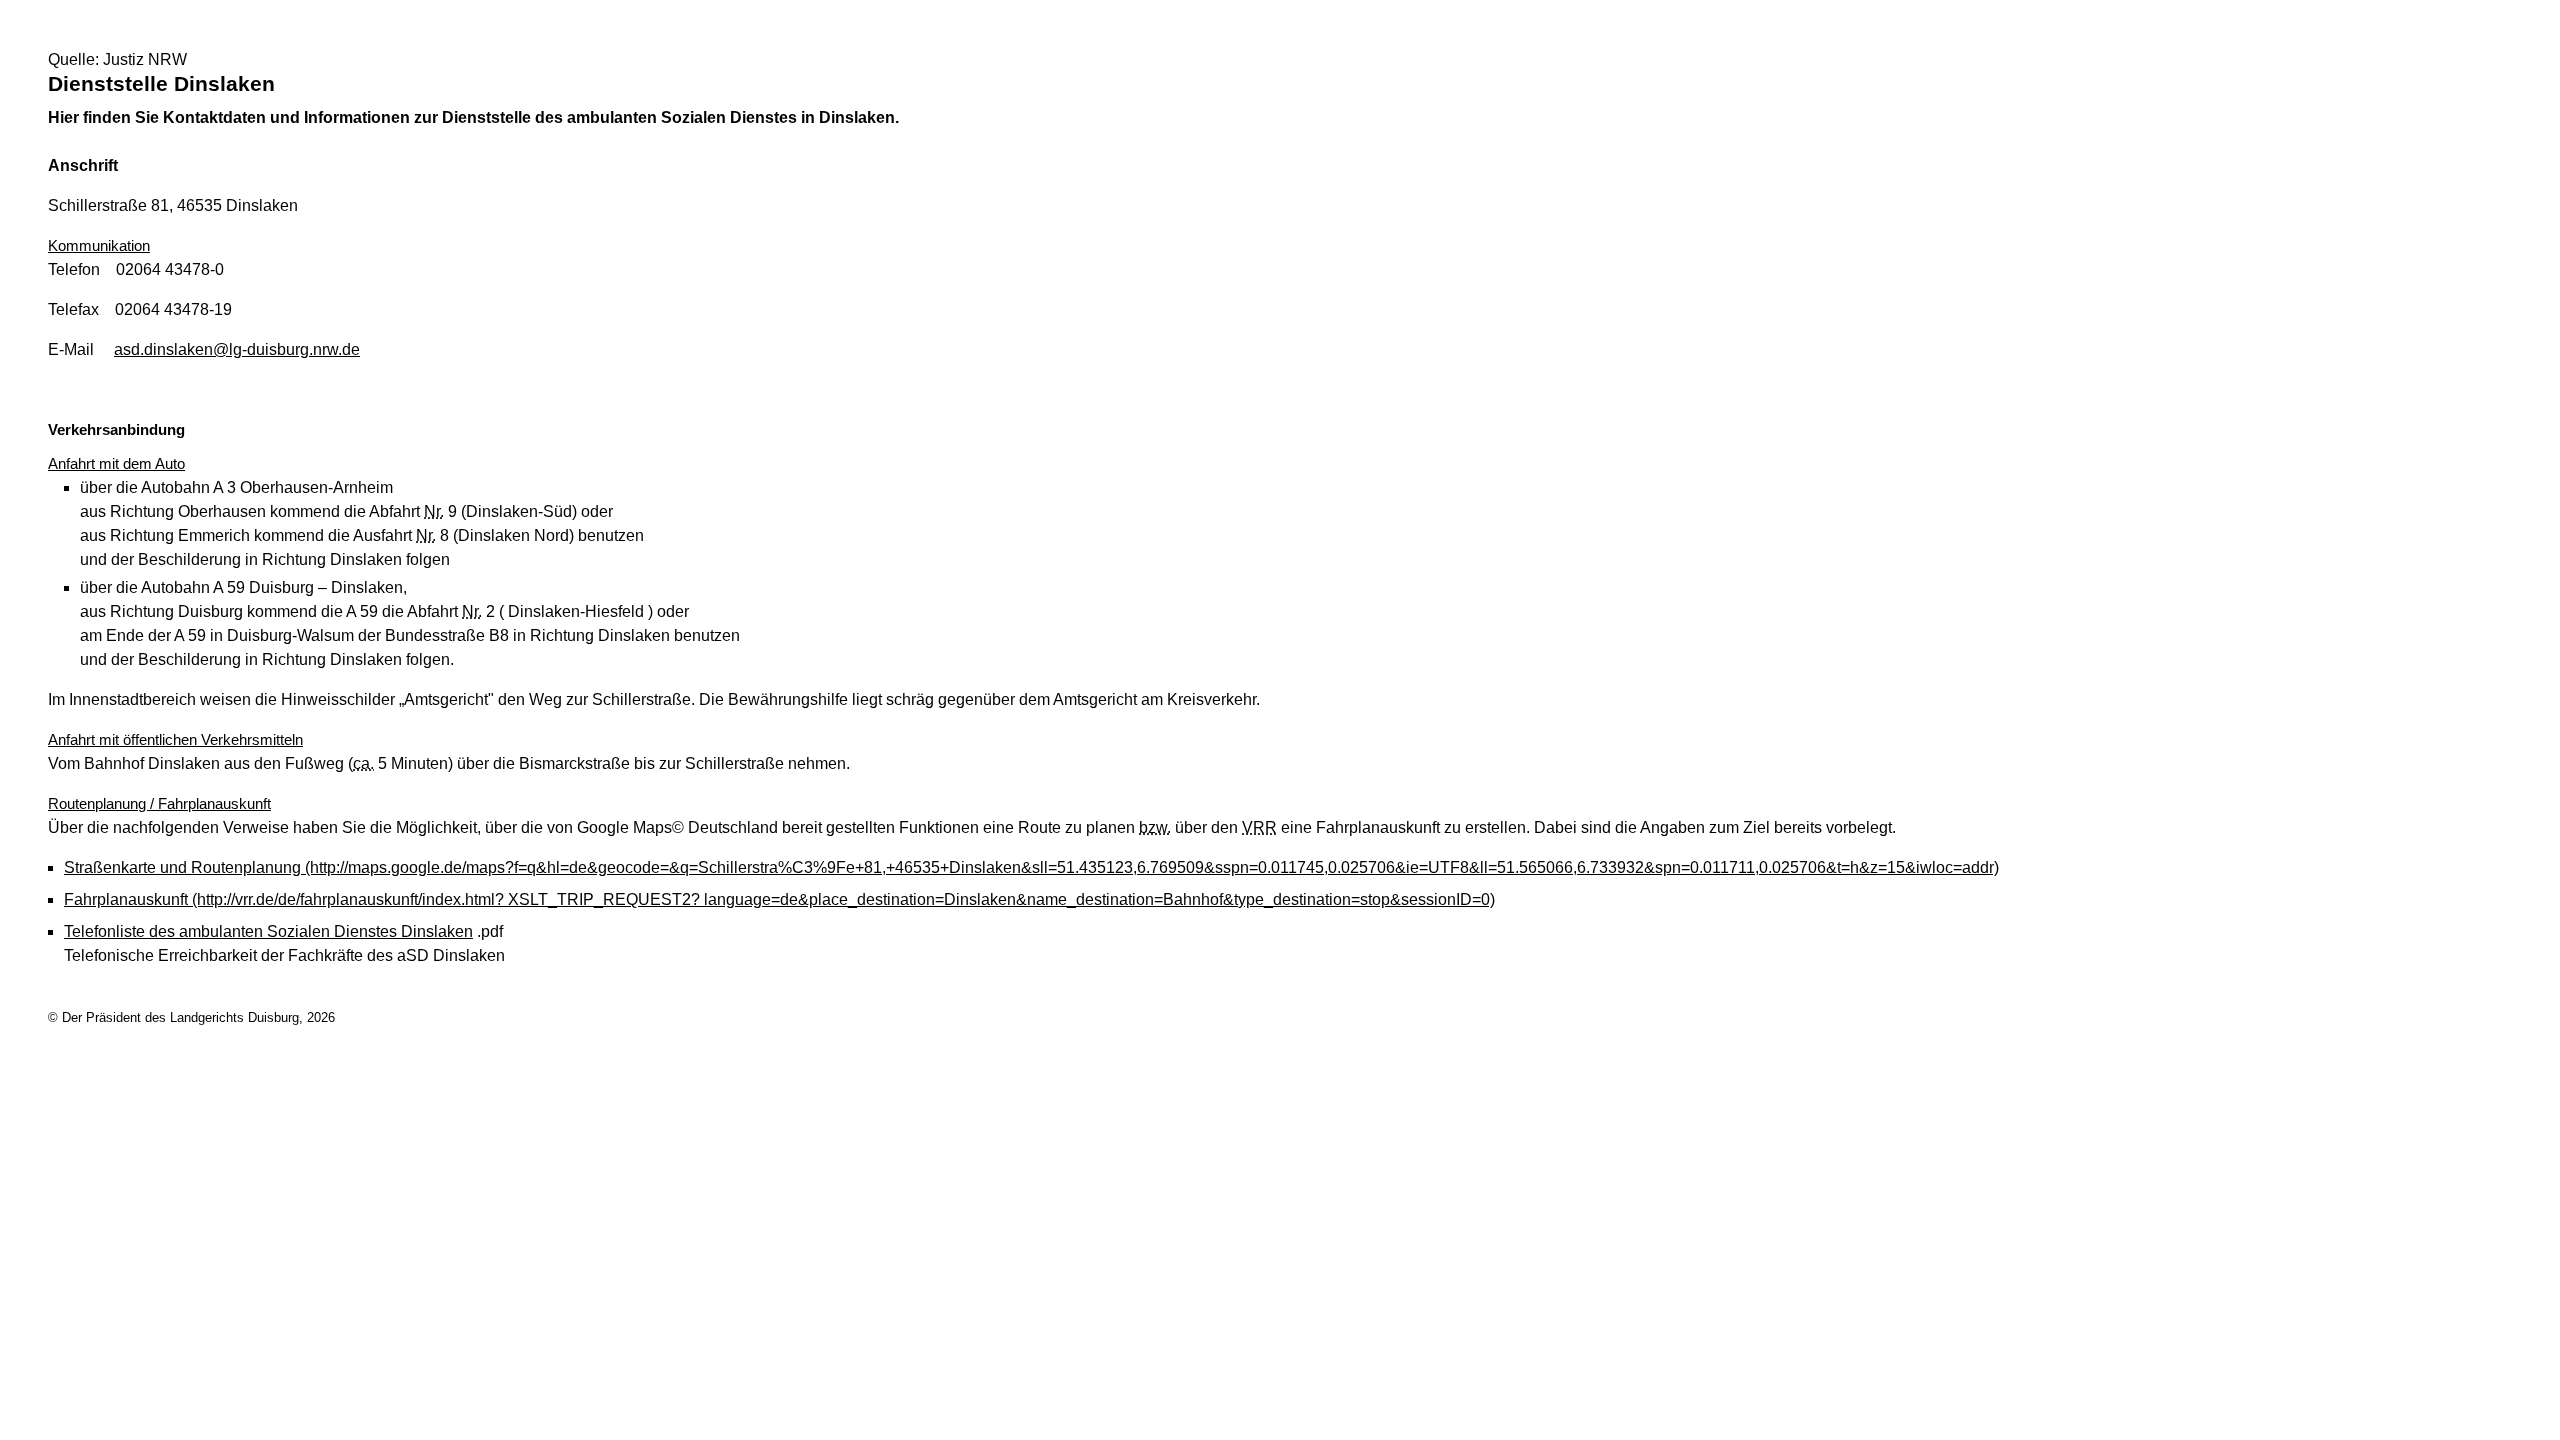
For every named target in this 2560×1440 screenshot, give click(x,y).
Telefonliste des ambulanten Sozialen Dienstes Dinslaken (268, 931)
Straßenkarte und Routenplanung (1031, 867)
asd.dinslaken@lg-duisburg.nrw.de (237, 349)
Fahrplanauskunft (779, 899)
